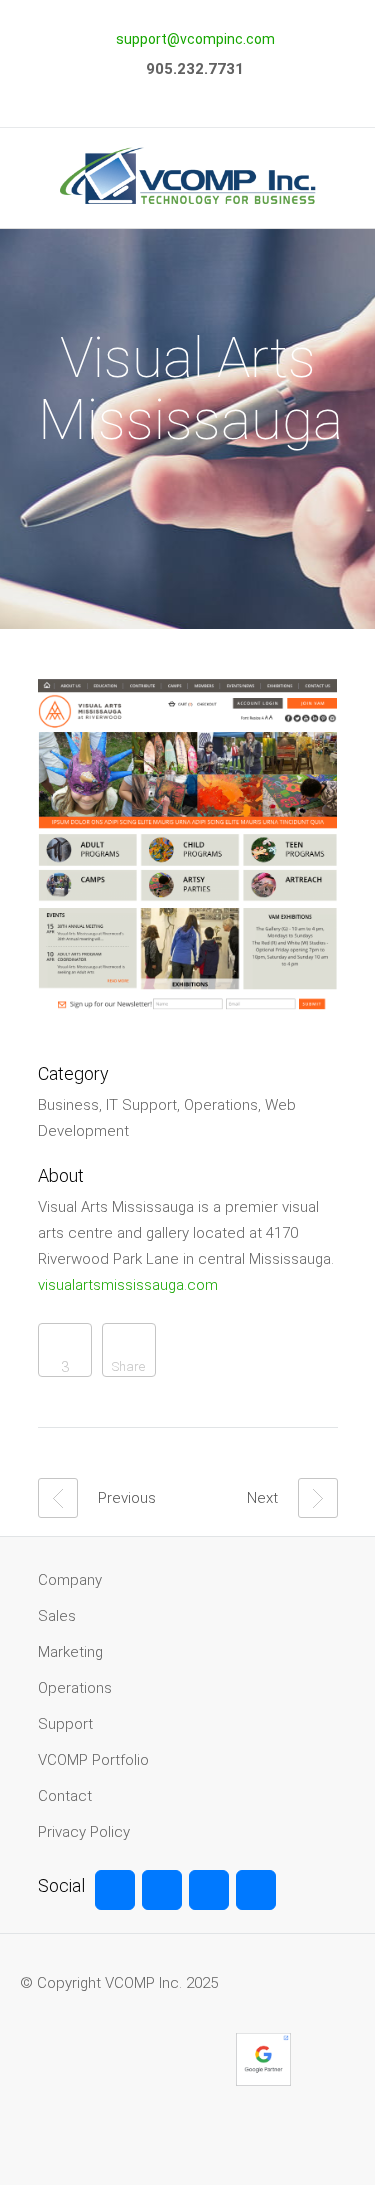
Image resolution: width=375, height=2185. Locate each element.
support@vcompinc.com (195, 39)
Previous (127, 1498)
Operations (75, 1688)
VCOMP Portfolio (93, 1760)
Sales (57, 1616)
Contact (65, 1796)
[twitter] (162, 1890)
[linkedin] (256, 1890)
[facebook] (115, 1890)
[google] (209, 1890)
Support (65, 1724)
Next (262, 1498)
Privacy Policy (84, 1832)
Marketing (70, 1652)
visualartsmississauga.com (128, 1285)
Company (70, 1580)
